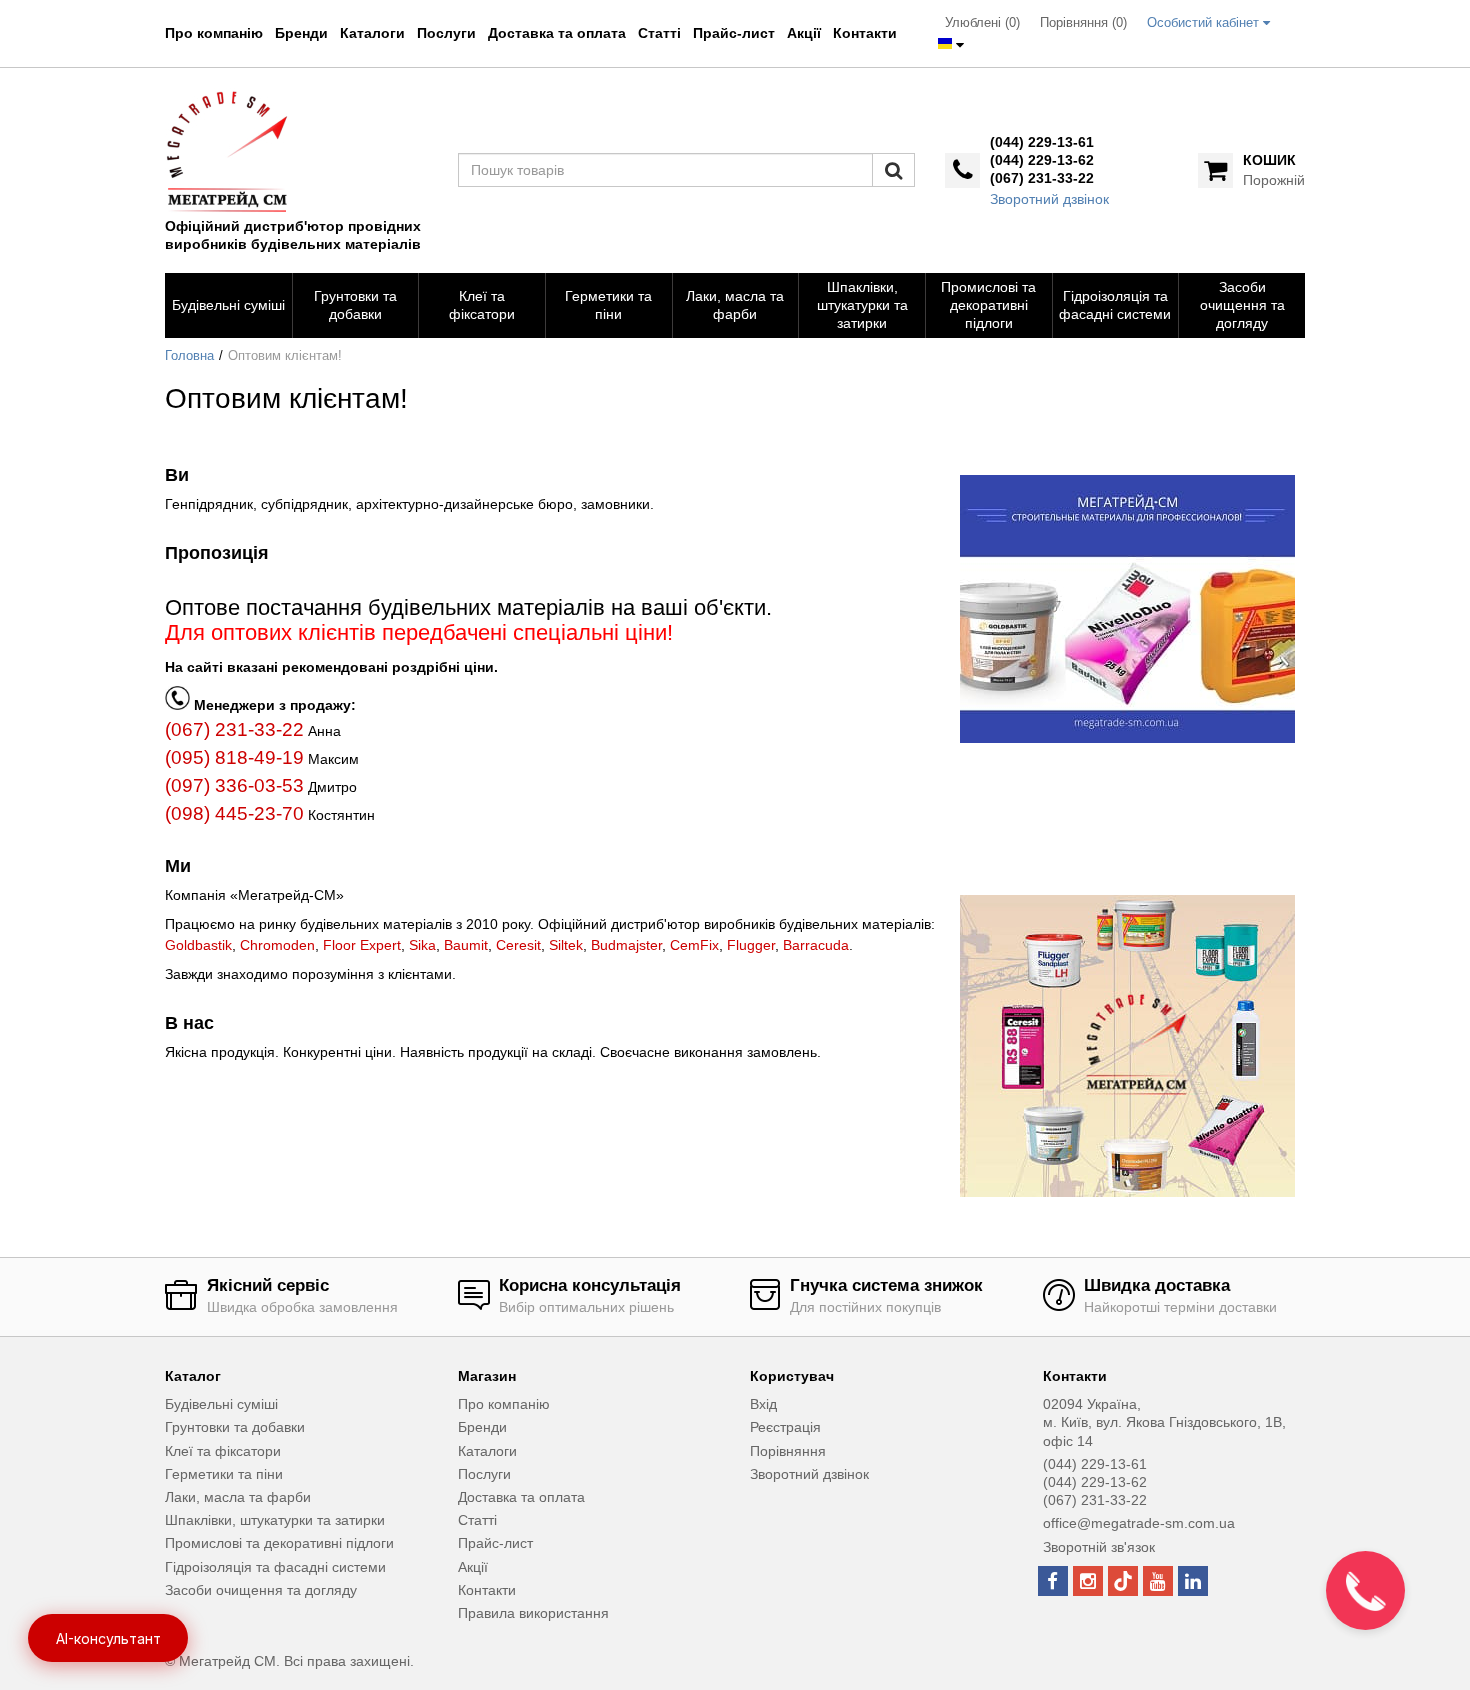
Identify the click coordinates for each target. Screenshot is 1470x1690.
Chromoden (277, 945)
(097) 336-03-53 (234, 785)
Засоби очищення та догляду (261, 1590)
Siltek (566, 945)
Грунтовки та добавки (235, 1427)
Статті (659, 33)
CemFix (694, 945)
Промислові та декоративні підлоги (279, 1543)
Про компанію (214, 33)
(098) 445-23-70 (234, 813)
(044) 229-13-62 (1042, 160)
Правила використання (533, 1613)
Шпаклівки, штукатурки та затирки (275, 1520)
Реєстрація (785, 1427)
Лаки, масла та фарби (238, 1497)
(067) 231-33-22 (1042, 178)
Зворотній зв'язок (1099, 1547)
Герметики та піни (224, 1474)
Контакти (865, 33)
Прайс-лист (734, 33)
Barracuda (816, 945)
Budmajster (626, 945)
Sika (422, 945)
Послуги (446, 33)
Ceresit (518, 945)
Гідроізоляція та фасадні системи (275, 1567)
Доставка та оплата (557, 33)
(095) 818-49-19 (234, 757)
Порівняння (788, 1451)
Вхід (763, 1404)
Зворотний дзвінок (1049, 199)
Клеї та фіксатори (223, 1451)
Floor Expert (362, 945)
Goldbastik (198, 945)
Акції (804, 33)
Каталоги (372, 33)
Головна (189, 356)
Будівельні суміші (221, 1404)
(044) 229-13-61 (1042, 142)
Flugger (751, 945)
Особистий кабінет (1205, 23)
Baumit (466, 945)
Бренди (301, 33)
